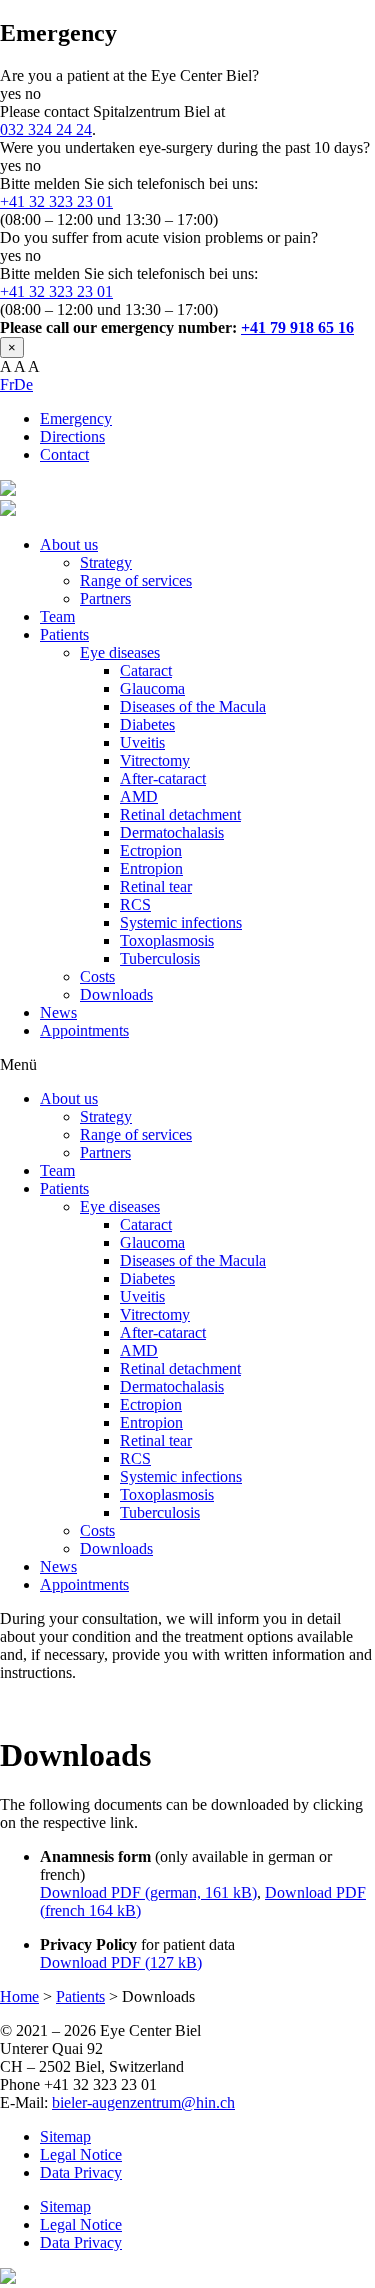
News (58, 1012)
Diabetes (147, 724)
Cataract (146, 670)
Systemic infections (181, 922)
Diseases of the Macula (193, 706)
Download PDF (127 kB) (121, 1962)
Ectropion (151, 850)
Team (57, 616)
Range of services (136, 580)
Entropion (151, 868)
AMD (139, 796)
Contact (64, 454)
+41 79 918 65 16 (297, 327)
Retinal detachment (180, 814)
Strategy (106, 562)
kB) (243, 1892)
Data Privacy (81, 2172)
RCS (135, 904)
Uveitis (142, 742)
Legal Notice (81, 2154)
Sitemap (65, 2136)
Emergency (76, 418)
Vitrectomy (155, 760)
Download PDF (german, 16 (130, 1892)
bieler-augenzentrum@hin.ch (143, 2102)
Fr (7, 384)
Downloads (116, 994)
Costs (97, 976)
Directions (72, 436)
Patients (64, 634)
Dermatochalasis (172, 832)
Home (19, 1996)
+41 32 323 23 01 (56, 201)
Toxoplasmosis (167, 940)
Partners (105, 598)
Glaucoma (152, 688)
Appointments (84, 1030)
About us (69, 544)
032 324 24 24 (46, 129)
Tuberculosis (160, 958)
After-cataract (163, 778)
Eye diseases (120, 652)
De (23, 384)
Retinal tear (156, 886)
